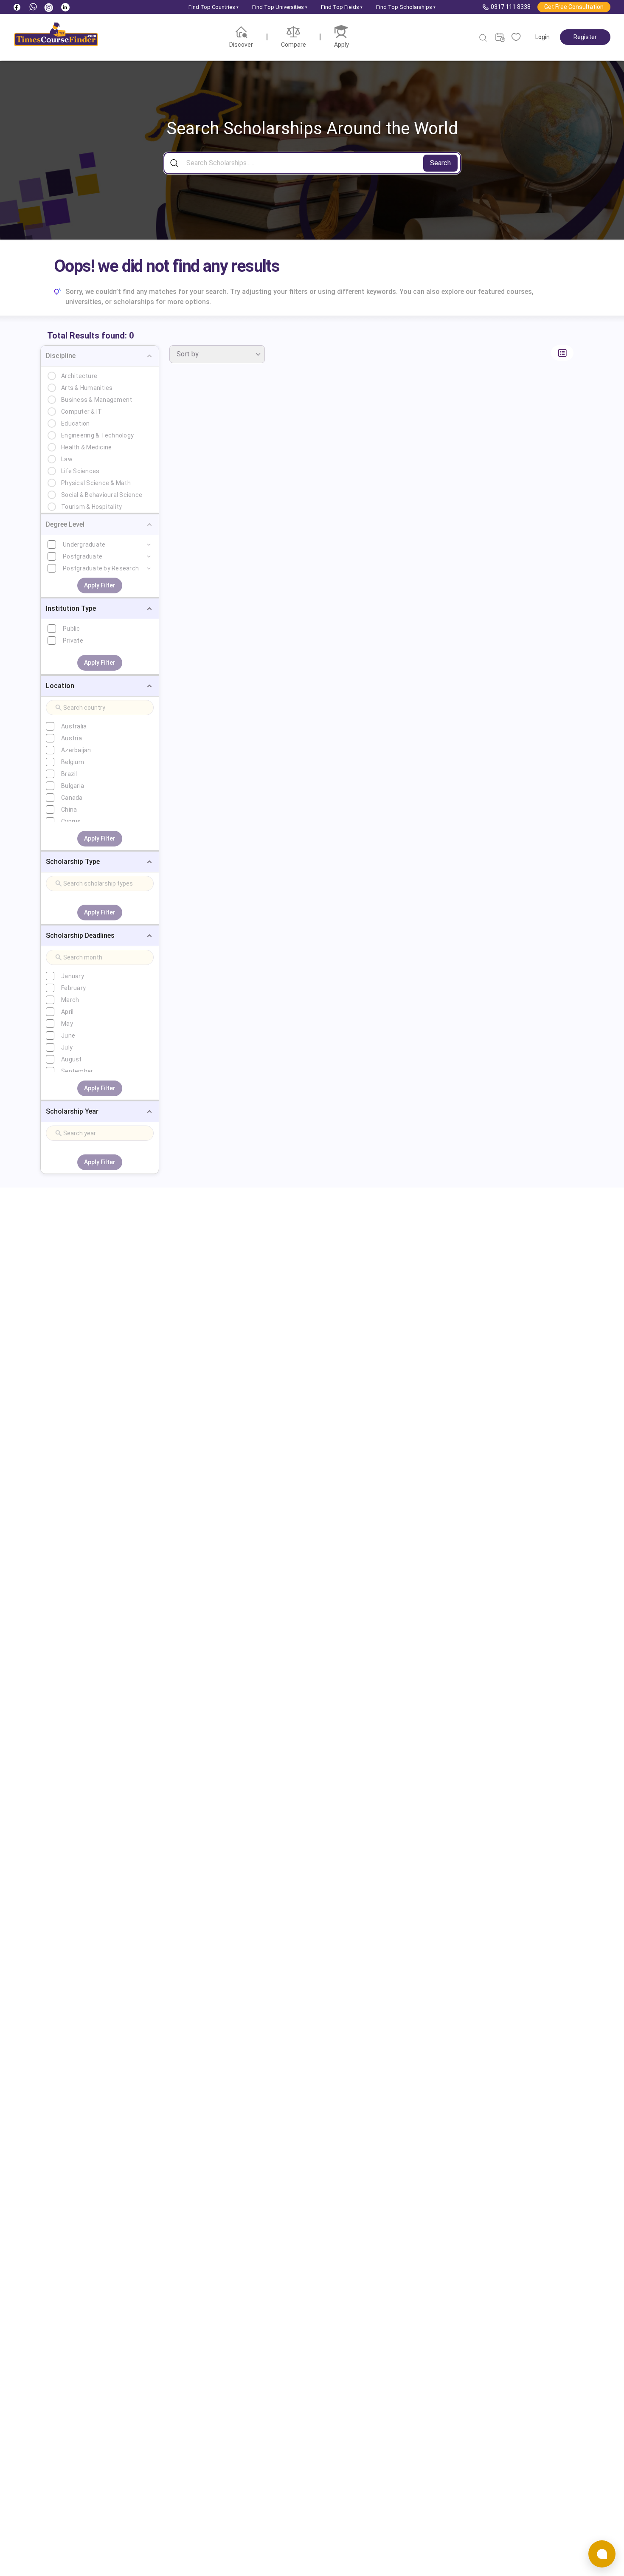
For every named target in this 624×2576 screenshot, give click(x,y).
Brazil (69, 774)
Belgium (73, 762)
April (67, 1012)
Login (542, 37)
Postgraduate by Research (101, 568)
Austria (72, 738)
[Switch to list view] (562, 353)
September (77, 1071)
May (67, 1024)
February (73, 988)
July (67, 1047)
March (70, 1000)
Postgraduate (83, 556)
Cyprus (71, 821)
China (69, 810)
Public (72, 629)
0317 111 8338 (511, 7)
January (73, 976)
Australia (74, 726)
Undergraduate (84, 545)
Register (585, 37)
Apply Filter (100, 585)
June (68, 1035)
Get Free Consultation (574, 7)
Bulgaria (73, 786)
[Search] (483, 38)
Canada (72, 798)
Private (73, 640)
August (72, 1059)
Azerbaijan (76, 750)
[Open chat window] (602, 2554)
